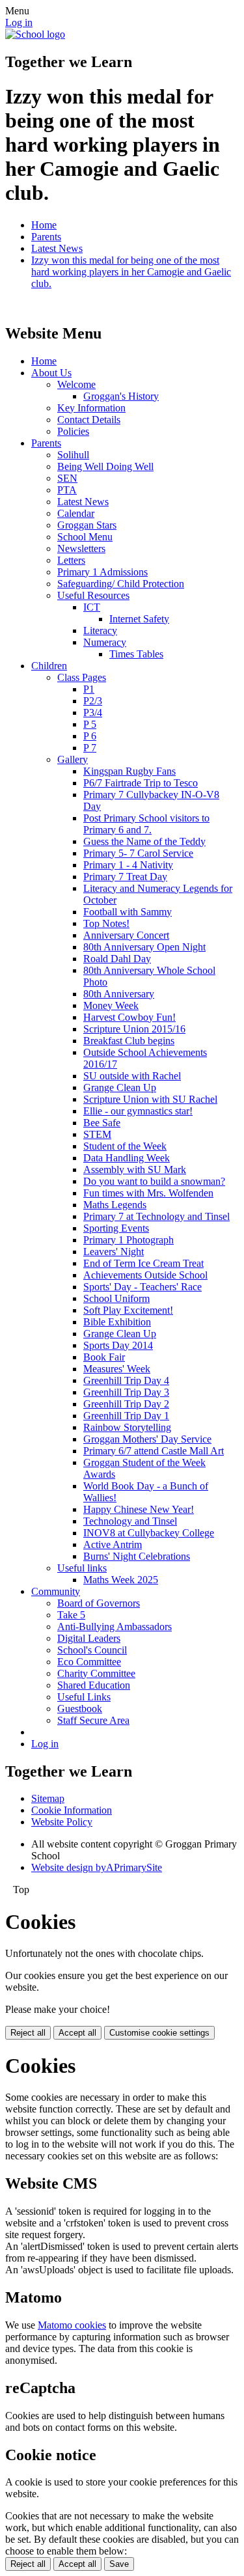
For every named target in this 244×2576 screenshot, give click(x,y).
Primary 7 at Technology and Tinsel (156, 1216)
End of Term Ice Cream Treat (143, 1263)
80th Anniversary (119, 994)
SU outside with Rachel (132, 1076)
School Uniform (116, 1298)
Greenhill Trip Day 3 (126, 1392)
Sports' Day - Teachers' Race (142, 1287)
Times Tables (136, 654)
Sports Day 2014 (118, 1345)
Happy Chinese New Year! (139, 1509)
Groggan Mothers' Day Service (147, 1439)
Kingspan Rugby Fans (129, 771)
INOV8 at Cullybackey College (149, 1533)
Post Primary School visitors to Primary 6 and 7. (146, 824)
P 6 (90, 736)
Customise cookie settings (159, 2033)
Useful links (82, 1568)
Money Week (111, 1005)
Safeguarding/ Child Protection (121, 584)
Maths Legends (115, 1205)
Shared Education (94, 1685)
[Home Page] (35, 34)
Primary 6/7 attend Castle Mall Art (154, 1451)
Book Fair (104, 1357)
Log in (19, 22)
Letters (71, 560)
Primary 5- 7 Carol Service (138, 853)
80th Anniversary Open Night (144, 947)
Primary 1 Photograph (129, 1240)
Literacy (100, 630)
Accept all (77, 2033)
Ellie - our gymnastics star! (138, 1111)
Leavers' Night (114, 1252)
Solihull (73, 455)
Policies (73, 431)
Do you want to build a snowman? (154, 1181)
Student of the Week (125, 1146)
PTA (67, 490)
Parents (46, 237)
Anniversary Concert (126, 935)
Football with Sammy (128, 912)
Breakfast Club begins (129, 1041)
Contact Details (89, 420)
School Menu (85, 537)
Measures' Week (117, 1369)
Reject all (28, 2033)
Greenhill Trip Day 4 (126, 1380)
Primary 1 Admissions (102, 572)
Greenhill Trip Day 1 (126, 1416)
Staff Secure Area (93, 1720)
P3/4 (93, 713)
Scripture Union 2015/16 (134, 1029)
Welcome (76, 384)
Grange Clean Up (120, 1087)
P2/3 (93, 701)
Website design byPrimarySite (97, 1867)
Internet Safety (139, 619)
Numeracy (105, 642)
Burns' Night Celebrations (137, 1556)
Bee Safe (102, 1123)
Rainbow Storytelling (127, 1427)
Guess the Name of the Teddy (144, 841)
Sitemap (48, 1798)
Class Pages (82, 677)
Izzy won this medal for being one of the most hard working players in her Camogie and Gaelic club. (131, 272)
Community (56, 1591)
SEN (67, 478)
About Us (51, 373)
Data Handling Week (127, 1158)
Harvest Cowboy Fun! (129, 1017)
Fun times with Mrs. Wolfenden (148, 1193)
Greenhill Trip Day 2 (126, 1404)
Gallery (73, 759)
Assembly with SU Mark (135, 1170)
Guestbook (80, 1709)
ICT (92, 607)
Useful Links (84, 1697)
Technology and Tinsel (130, 1521)
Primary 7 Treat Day (125, 877)
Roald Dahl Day (117, 959)
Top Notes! (106, 923)
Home (44, 225)
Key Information (91, 408)
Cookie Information (72, 1810)
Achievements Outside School (145, 1275)
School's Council (92, 1650)
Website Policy (62, 1822)
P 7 (90, 748)
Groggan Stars (87, 525)
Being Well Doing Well (105, 466)
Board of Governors (99, 1603)
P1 (89, 689)
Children (49, 666)
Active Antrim (113, 1544)
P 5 (90, 724)
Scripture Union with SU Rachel (150, 1099)
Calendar (76, 513)
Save (119, 2564)
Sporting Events (116, 1228)
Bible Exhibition (117, 1322)
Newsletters (81, 548)
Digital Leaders (89, 1638)
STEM (97, 1134)
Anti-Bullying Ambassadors (115, 1627)
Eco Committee (89, 1662)
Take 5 (71, 1615)
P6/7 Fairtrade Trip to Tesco (141, 783)
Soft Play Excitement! (128, 1310)
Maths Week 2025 (121, 1580)
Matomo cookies (72, 2325)
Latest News (57, 248)
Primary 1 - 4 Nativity (128, 865)
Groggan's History (121, 396)
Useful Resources (93, 595)
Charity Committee (96, 1673)
